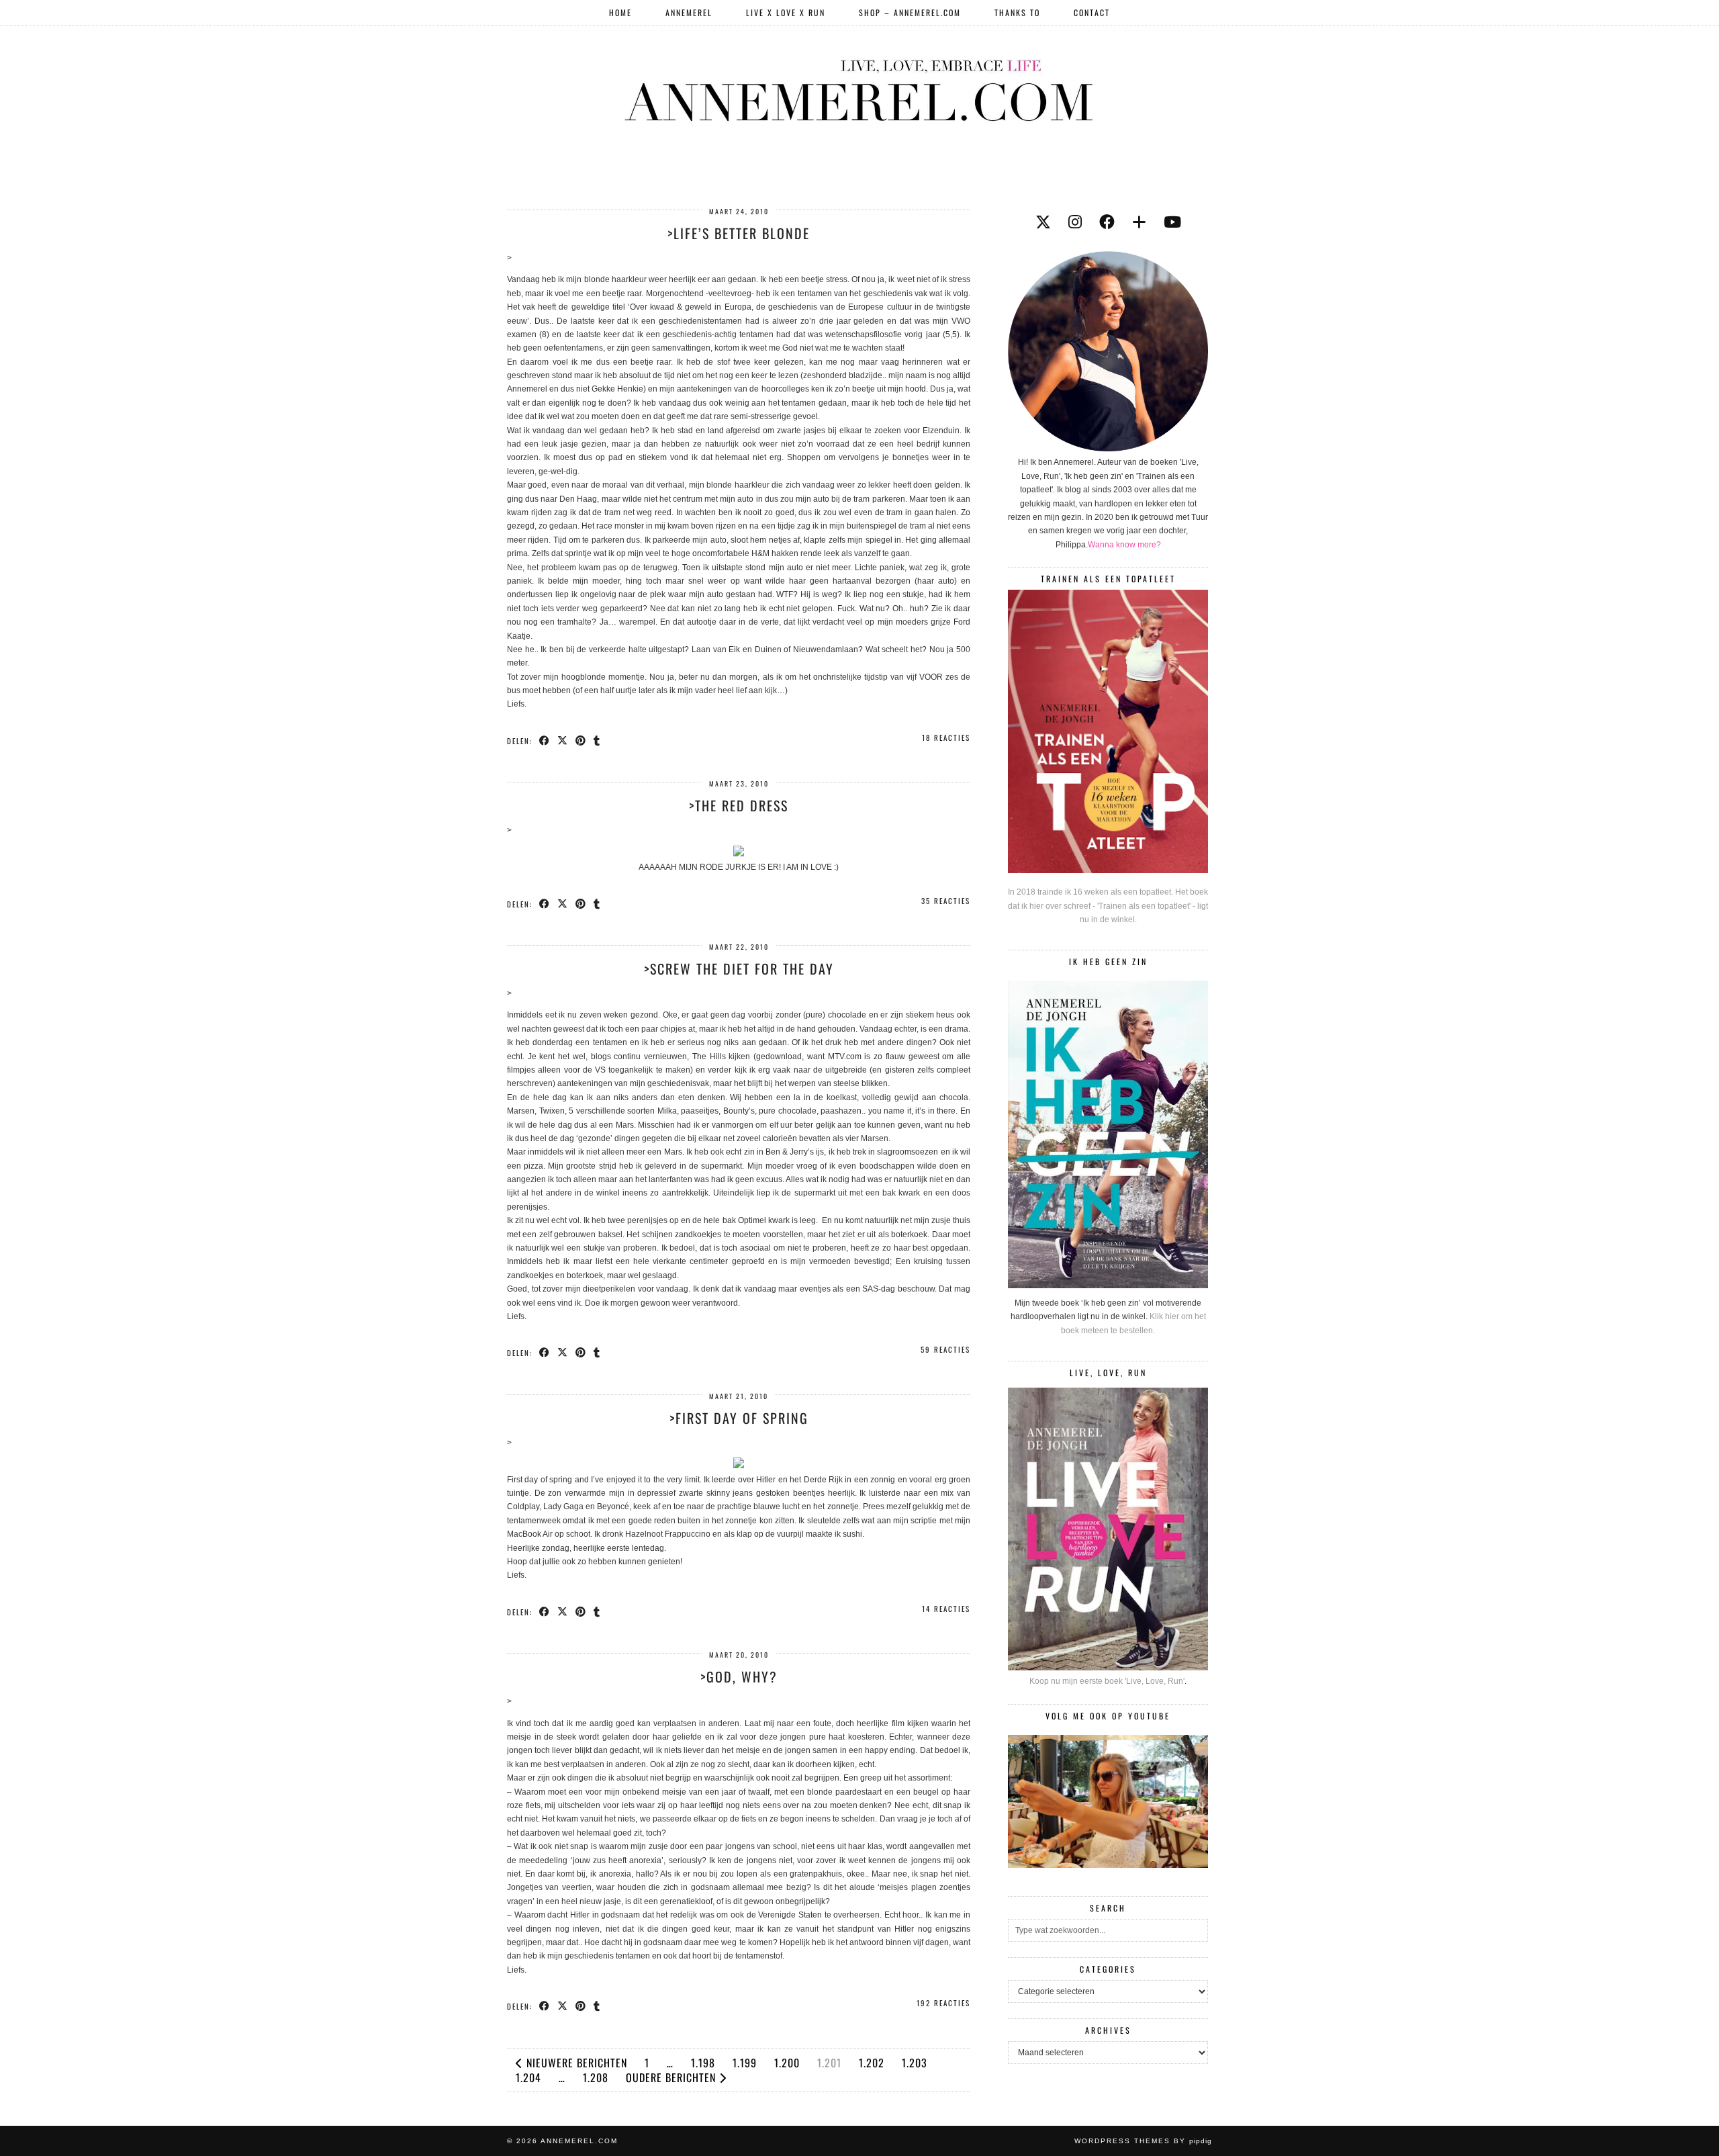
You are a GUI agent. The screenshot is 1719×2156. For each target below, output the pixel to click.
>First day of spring (739, 1418)
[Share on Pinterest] (581, 740)
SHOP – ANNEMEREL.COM (910, 12)
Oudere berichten (672, 2077)
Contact (1092, 12)
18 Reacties (946, 737)
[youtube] (1172, 222)
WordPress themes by (1143, 2141)
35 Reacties (946, 901)
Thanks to (1017, 12)
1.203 (915, 2063)
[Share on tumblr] (597, 740)
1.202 (872, 2063)
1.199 (745, 2063)
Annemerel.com (579, 2141)
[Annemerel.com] (859, 88)
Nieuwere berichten (575, 2063)
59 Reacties (945, 1349)
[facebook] (1107, 222)
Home (620, 12)
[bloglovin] (1139, 222)
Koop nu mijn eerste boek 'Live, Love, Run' (1107, 1681)
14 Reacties (946, 1609)
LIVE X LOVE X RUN (786, 12)
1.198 (703, 2063)
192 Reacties (943, 2003)
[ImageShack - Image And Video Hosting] (739, 854)
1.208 (596, 2077)
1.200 (787, 2063)
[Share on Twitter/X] (563, 740)
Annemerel (689, 12)
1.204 (528, 2077)
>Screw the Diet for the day (739, 969)
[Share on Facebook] (545, 740)
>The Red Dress (739, 805)
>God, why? (739, 1676)
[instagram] (1075, 222)
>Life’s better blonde (739, 233)
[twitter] (1043, 222)
